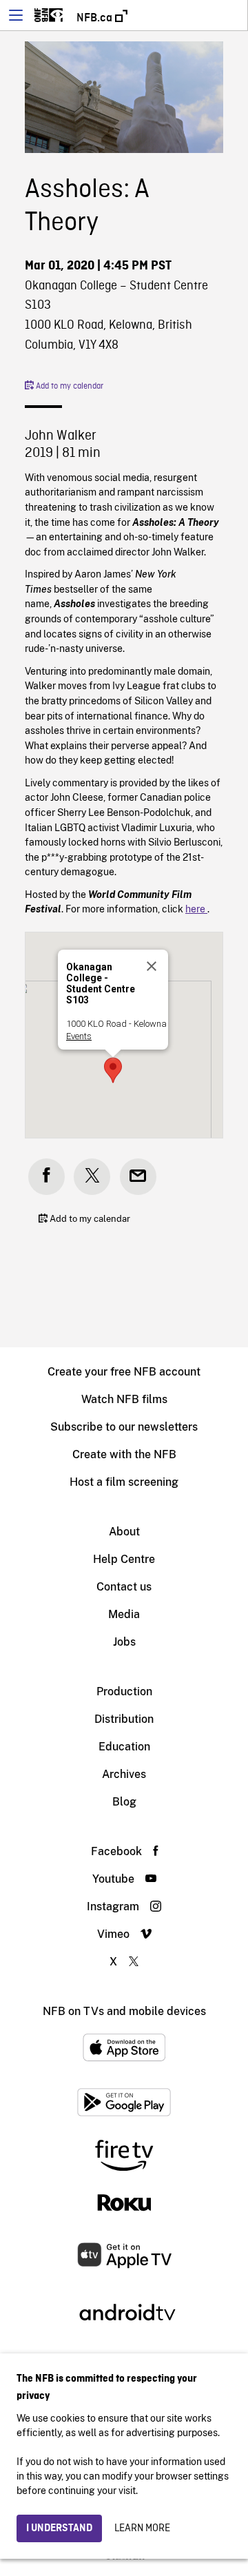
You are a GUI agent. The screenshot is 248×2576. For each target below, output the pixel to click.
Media (124, 1614)
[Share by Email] (138, 1177)
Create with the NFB (124, 1454)
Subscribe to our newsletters (124, 1427)
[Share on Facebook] (46, 1177)
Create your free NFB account (124, 1372)
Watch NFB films (124, 1399)
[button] (113, 1070)
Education (124, 1747)
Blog (124, 1802)
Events (79, 1036)
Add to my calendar (69, 387)
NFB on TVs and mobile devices (124, 2011)
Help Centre (124, 1559)
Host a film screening (124, 1482)
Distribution (124, 1719)
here (196, 909)
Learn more (142, 2528)
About (124, 1532)
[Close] (152, 966)
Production (124, 1691)
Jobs (124, 1642)
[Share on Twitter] (92, 1177)
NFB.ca (96, 18)
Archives (124, 1774)
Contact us (124, 1587)
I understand (59, 2528)
